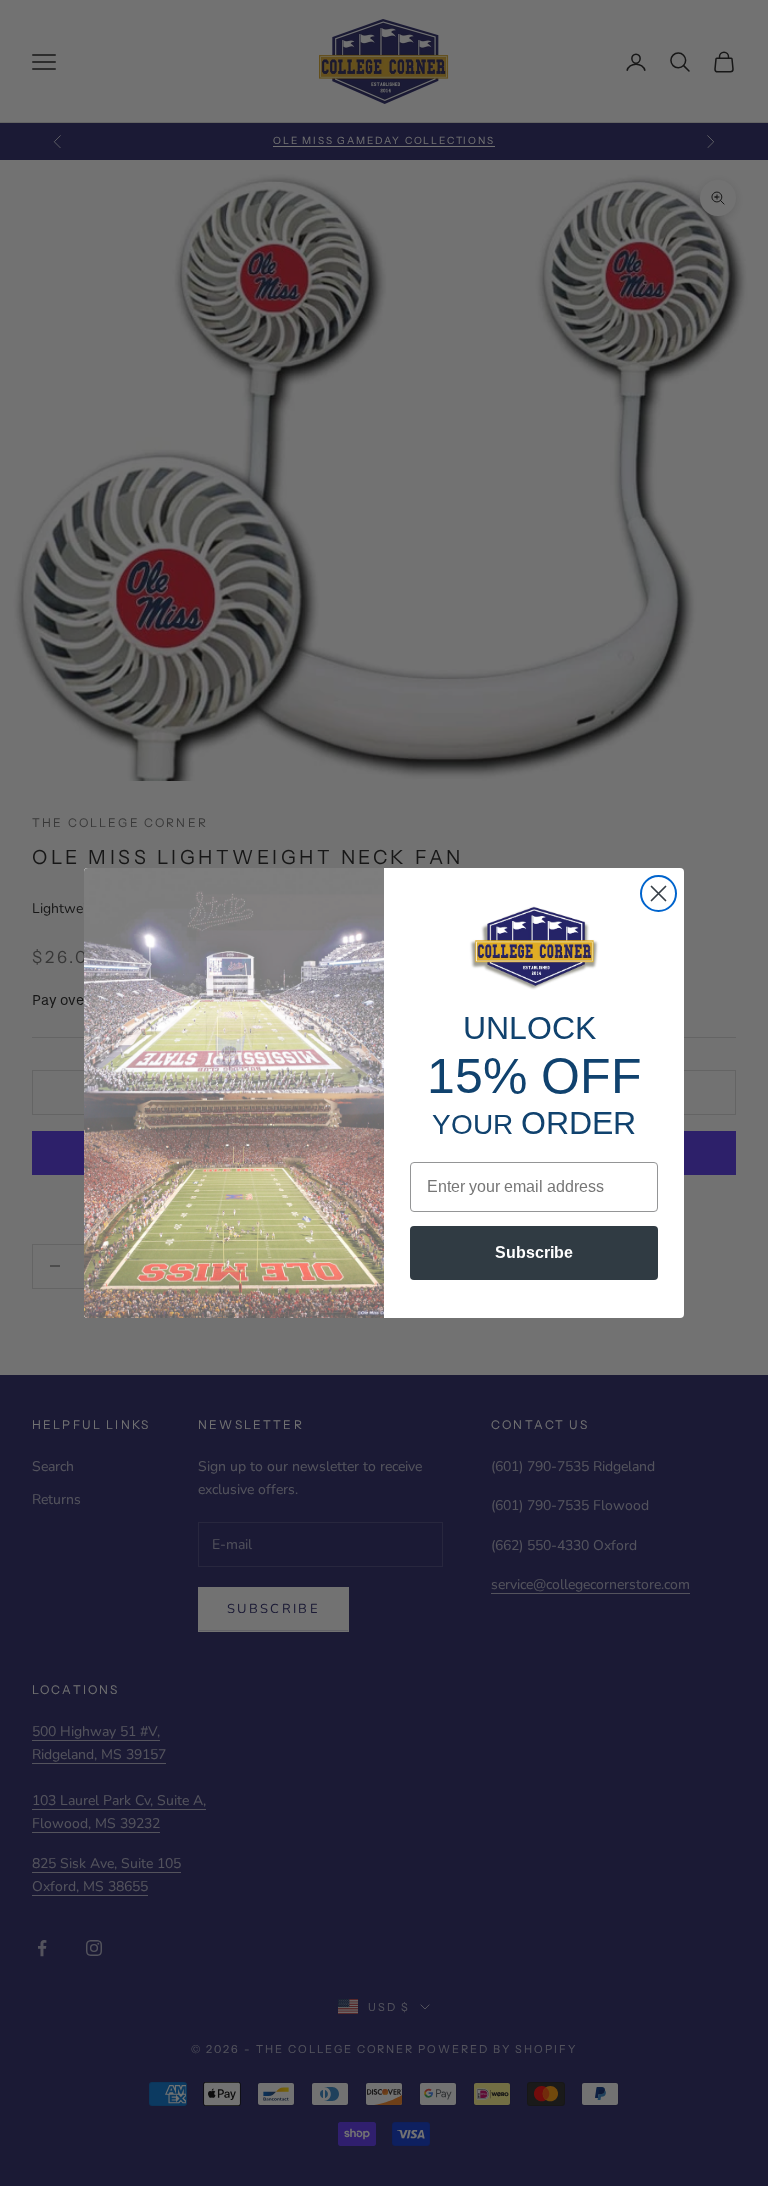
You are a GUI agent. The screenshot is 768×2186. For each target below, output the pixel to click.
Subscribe (534, 1252)
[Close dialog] (658, 893)
